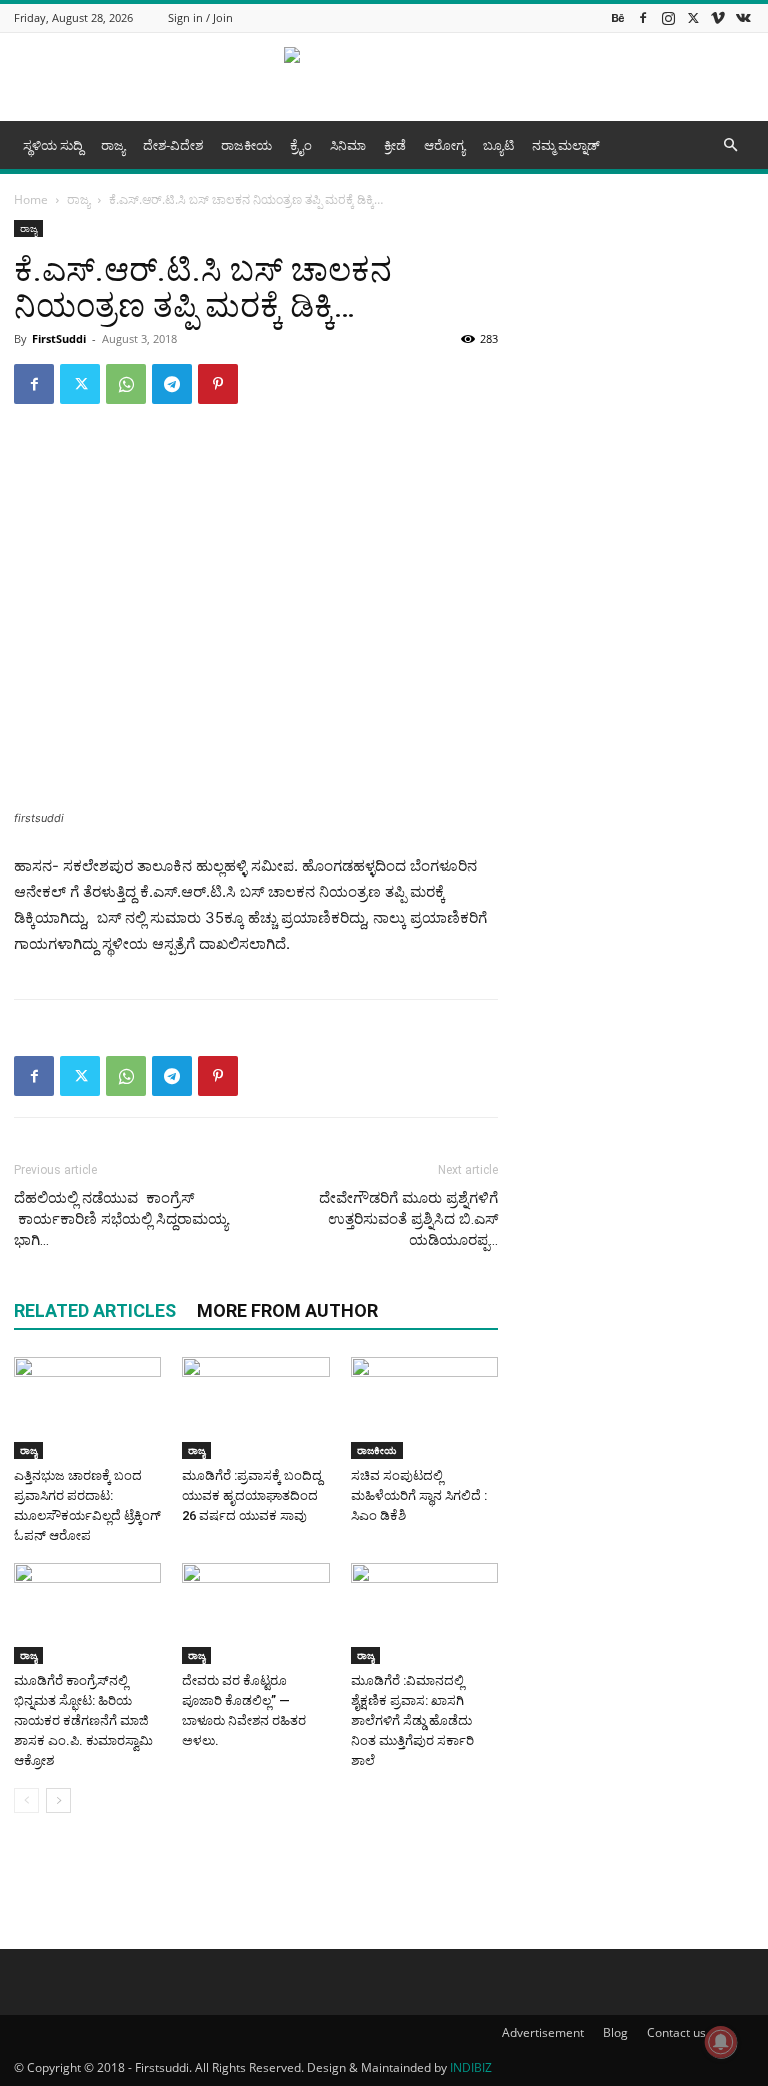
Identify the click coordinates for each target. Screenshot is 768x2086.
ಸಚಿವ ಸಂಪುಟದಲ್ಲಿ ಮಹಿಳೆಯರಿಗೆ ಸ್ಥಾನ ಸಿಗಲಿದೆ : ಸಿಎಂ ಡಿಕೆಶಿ (419, 1495)
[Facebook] (643, 17)
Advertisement (543, 2032)
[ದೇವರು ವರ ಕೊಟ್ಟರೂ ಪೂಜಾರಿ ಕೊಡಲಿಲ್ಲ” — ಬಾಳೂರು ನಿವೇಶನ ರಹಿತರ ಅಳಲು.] (255, 1613)
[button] (730, 145)
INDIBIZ (471, 2067)
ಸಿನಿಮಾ (348, 145)
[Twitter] (693, 17)
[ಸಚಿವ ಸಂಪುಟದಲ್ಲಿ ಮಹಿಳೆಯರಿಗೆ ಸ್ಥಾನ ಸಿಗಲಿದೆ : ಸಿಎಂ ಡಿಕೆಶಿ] (424, 1407)
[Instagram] (668, 17)
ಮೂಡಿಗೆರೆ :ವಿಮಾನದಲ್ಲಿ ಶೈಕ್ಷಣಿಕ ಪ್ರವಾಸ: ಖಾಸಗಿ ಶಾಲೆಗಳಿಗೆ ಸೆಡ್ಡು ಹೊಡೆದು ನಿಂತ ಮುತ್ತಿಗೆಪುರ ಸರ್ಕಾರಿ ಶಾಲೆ (412, 1720)
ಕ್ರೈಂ (301, 145)
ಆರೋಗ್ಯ (444, 145)
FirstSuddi (59, 338)
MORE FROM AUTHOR (287, 1310)
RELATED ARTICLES (95, 1310)
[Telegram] (172, 384)
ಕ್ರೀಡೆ (395, 145)
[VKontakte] (743, 17)
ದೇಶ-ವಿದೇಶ (173, 145)
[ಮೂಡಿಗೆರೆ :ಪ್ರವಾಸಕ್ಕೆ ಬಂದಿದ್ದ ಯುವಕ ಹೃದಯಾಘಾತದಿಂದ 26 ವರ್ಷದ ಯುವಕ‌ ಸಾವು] (255, 1407)
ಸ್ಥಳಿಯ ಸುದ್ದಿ (53, 145)
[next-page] (58, 1800)
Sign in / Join (200, 17)
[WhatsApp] (126, 384)
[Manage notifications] (721, 2042)
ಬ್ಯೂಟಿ (498, 145)
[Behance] (618, 17)
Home (31, 199)
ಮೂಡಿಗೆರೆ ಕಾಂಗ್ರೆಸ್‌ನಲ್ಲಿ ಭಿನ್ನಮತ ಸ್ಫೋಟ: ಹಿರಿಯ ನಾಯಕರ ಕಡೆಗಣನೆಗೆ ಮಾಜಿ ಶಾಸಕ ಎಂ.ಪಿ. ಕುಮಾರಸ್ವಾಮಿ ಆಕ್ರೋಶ (83, 1720)
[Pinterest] (218, 384)
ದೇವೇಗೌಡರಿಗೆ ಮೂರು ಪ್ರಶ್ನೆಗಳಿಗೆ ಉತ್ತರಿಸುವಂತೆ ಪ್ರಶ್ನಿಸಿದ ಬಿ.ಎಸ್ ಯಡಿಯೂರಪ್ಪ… (408, 1219)
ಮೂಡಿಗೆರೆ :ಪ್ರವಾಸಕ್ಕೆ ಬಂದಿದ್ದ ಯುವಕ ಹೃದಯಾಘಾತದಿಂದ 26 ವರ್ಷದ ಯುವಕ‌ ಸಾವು (252, 1495)
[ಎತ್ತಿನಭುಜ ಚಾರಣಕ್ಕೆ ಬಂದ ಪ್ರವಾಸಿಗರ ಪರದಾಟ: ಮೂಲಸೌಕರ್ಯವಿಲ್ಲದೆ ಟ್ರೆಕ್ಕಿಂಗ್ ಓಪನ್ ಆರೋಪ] (87, 1407)
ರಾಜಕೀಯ (246, 145)
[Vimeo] (718, 17)
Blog (615, 2032)
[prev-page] (26, 1800)
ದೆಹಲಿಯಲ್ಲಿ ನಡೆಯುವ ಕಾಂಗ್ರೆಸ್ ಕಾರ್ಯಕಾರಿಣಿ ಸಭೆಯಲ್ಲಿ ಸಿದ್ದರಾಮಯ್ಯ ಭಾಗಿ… (121, 1219)
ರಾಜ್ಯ (113, 145)
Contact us (676, 2032)
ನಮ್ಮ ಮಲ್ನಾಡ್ (566, 145)
